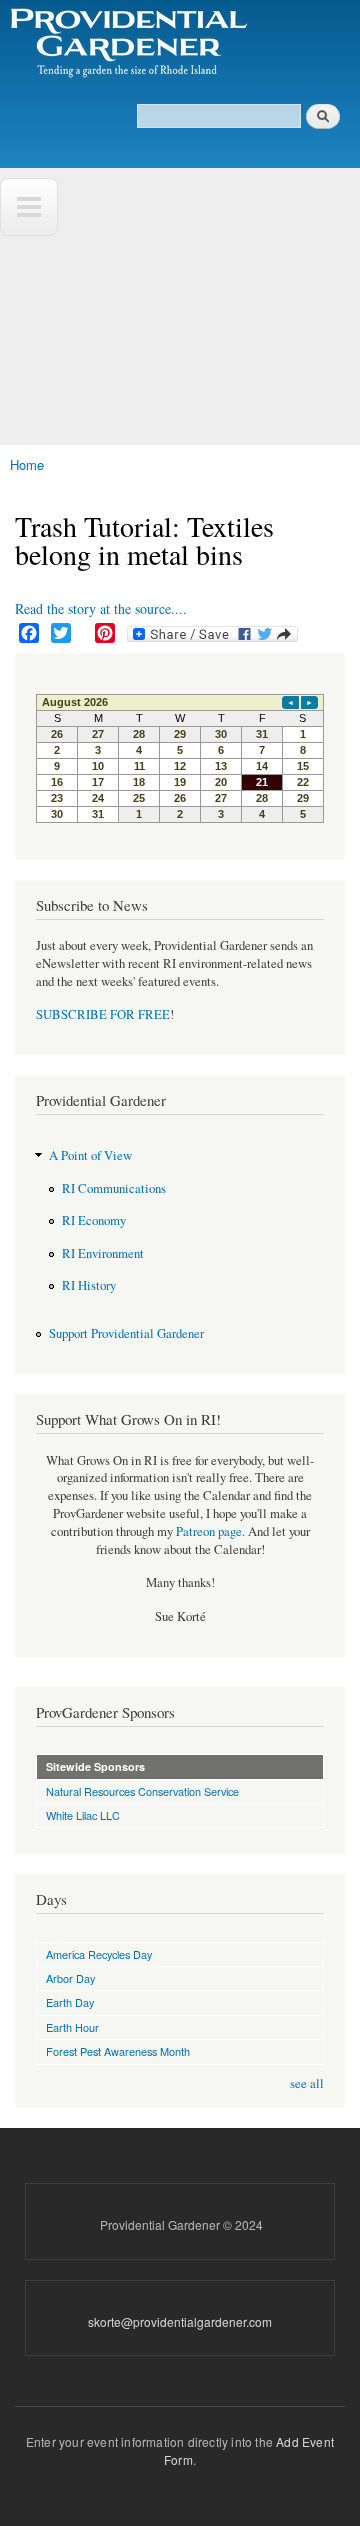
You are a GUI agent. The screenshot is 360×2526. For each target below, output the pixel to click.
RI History (89, 1285)
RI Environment (103, 1253)
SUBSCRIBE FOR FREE (103, 1014)
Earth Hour (72, 2027)
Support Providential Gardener (126, 1333)
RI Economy (94, 1220)
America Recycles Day (99, 1954)
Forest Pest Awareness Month (118, 2051)
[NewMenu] (29, 207)
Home (27, 464)
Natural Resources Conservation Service (142, 1791)
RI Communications (114, 1188)
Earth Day (70, 2002)
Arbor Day (70, 1978)
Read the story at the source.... (101, 608)
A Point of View (90, 1155)
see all (307, 2083)
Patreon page (209, 1531)
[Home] (127, 44)
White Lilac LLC (83, 1815)
